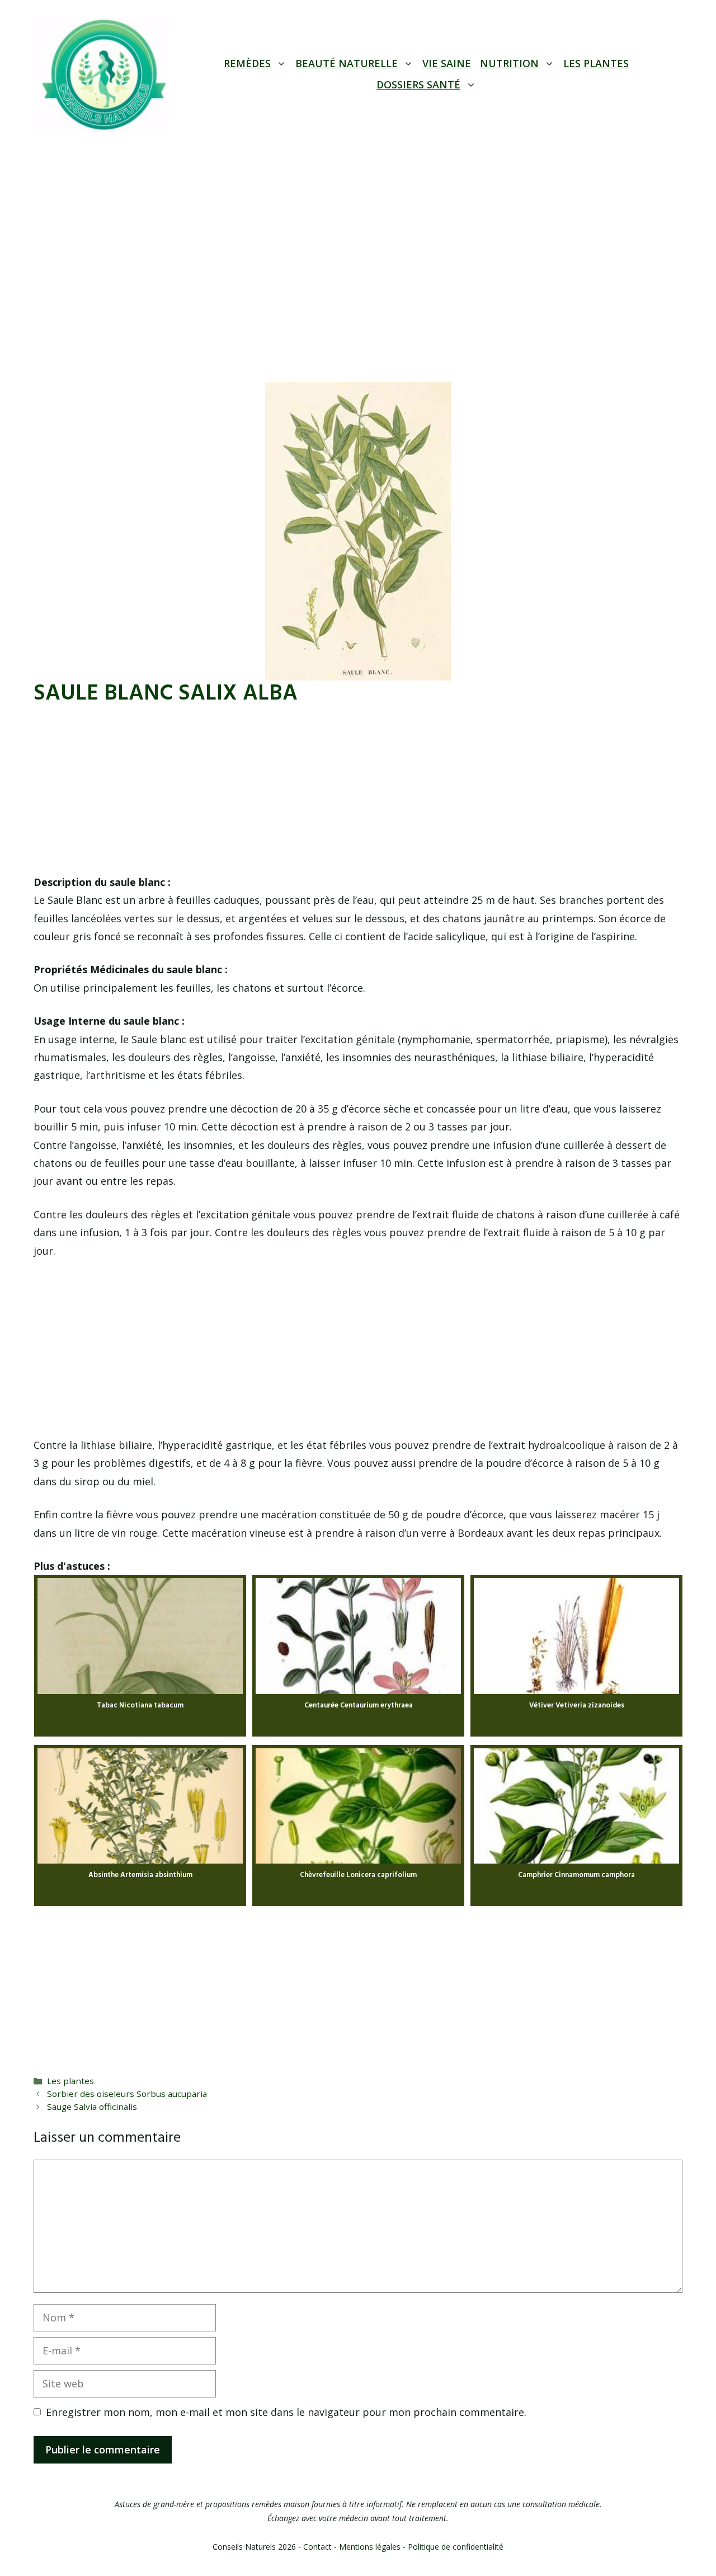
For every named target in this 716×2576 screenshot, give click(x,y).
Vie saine (447, 63)
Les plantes (596, 63)
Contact (317, 2547)
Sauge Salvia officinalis (92, 2106)
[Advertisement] (358, 231)
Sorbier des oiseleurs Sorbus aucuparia (127, 2094)
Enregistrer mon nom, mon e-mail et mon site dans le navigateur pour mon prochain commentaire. (286, 2412)
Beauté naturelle (347, 63)
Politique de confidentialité (456, 2547)
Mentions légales (370, 2547)
